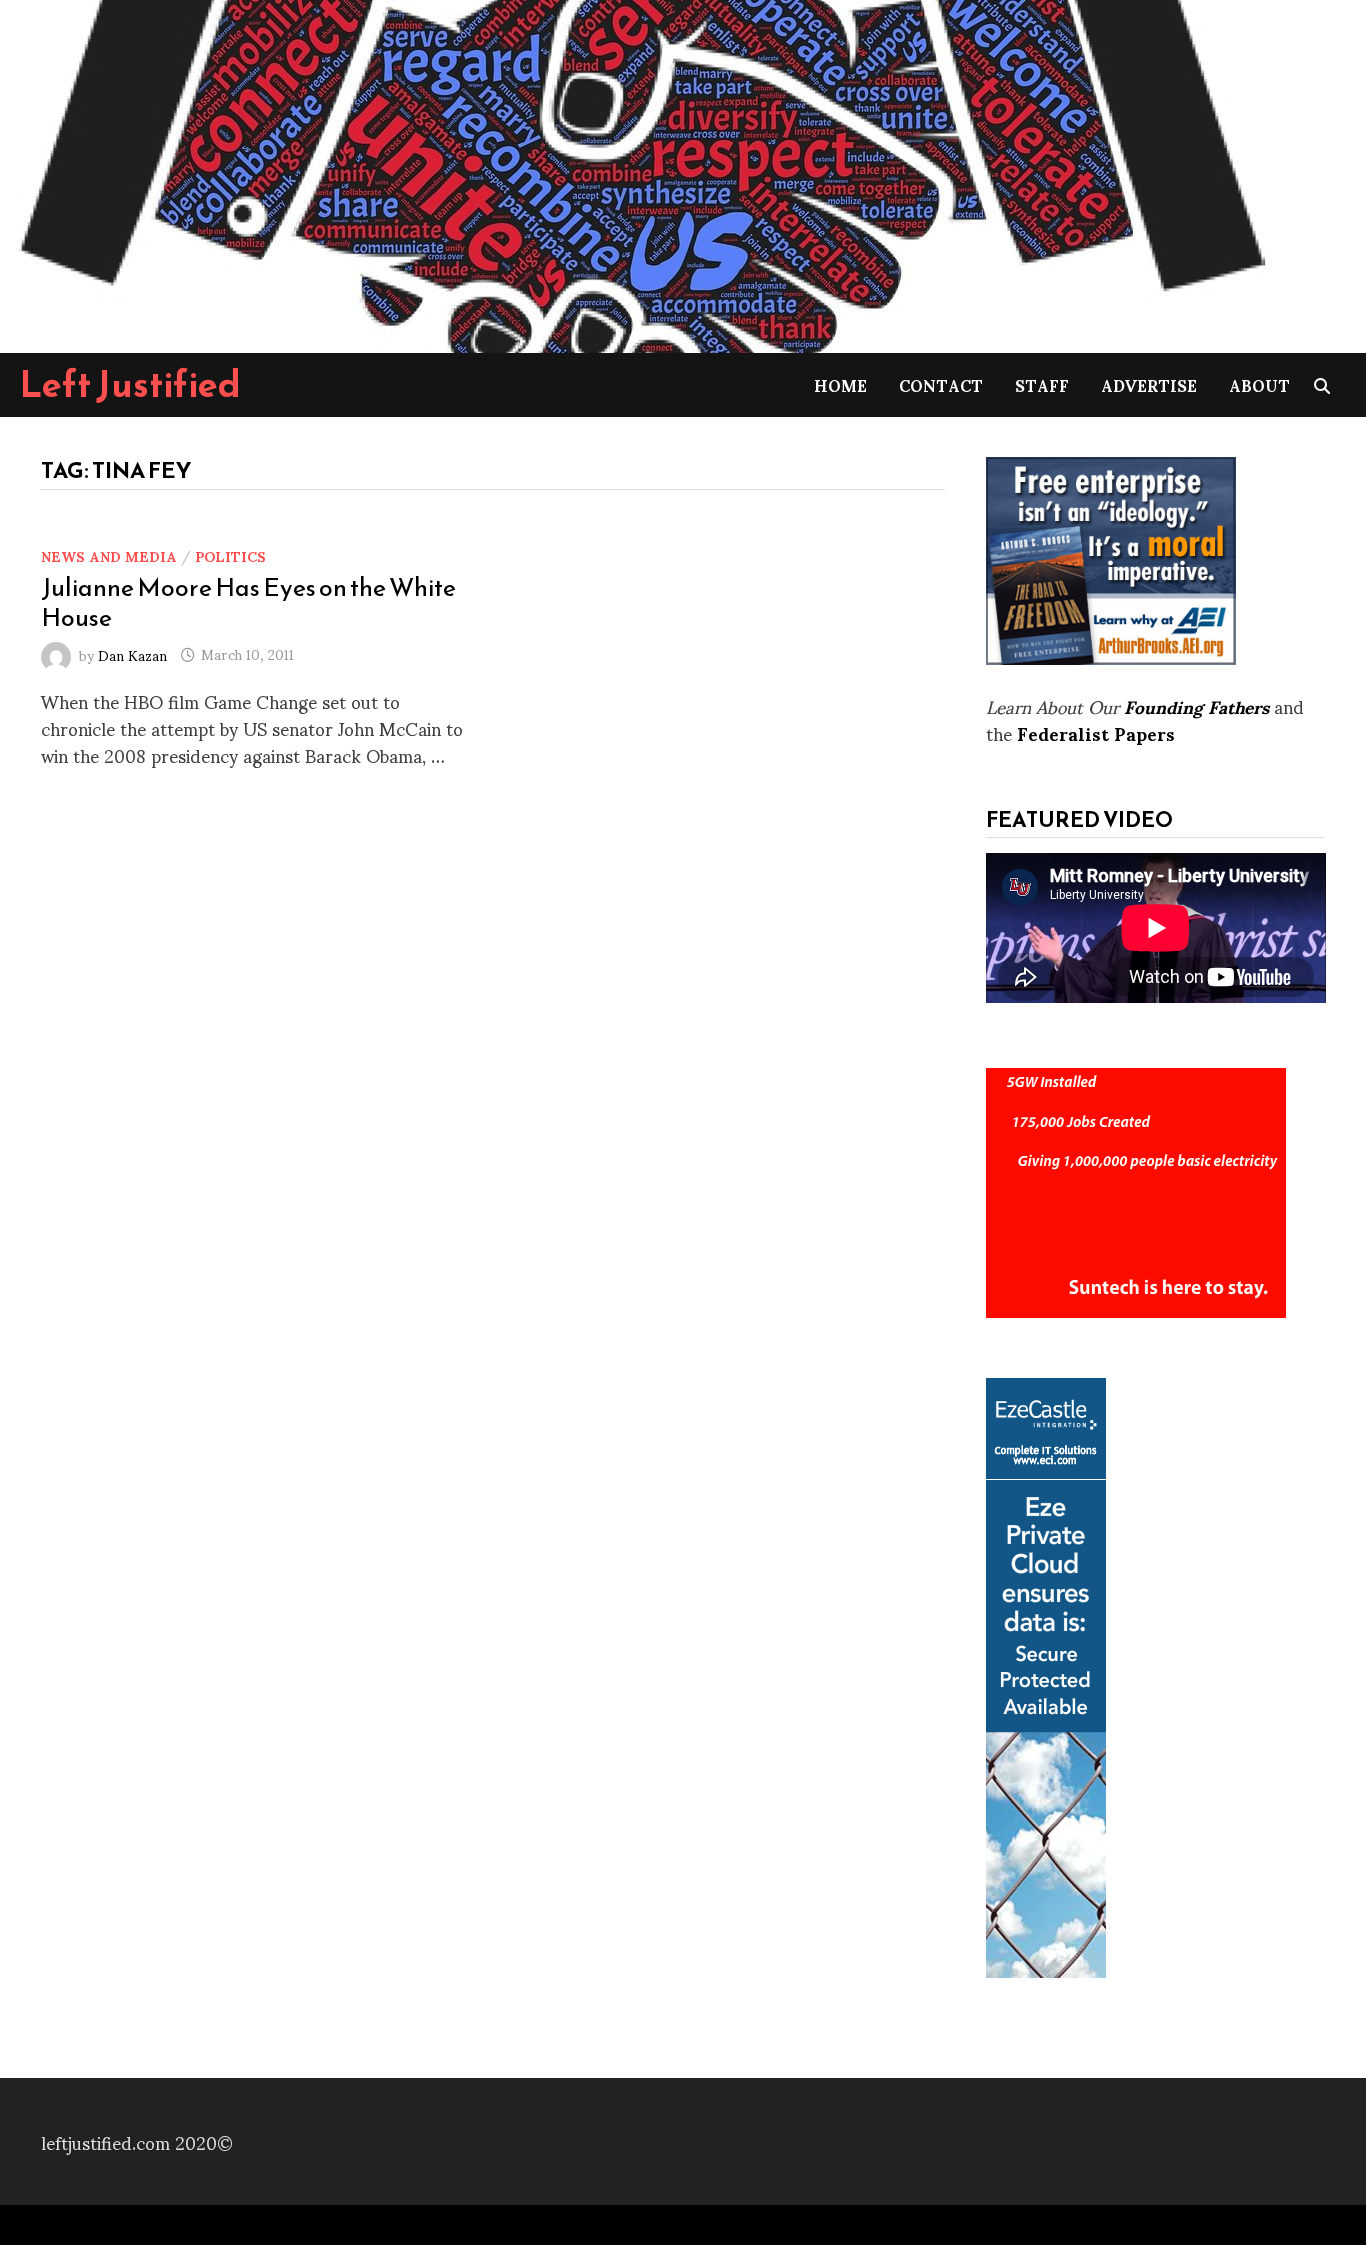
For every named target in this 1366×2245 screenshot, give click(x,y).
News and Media (109, 555)
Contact (941, 384)
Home (840, 384)
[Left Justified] (640, 172)
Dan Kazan (132, 653)
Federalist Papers (1096, 732)
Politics (230, 555)
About (1259, 384)
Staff (1042, 384)
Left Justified (130, 384)
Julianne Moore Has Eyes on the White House (248, 602)
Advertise (1149, 384)
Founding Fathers (1196, 705)
